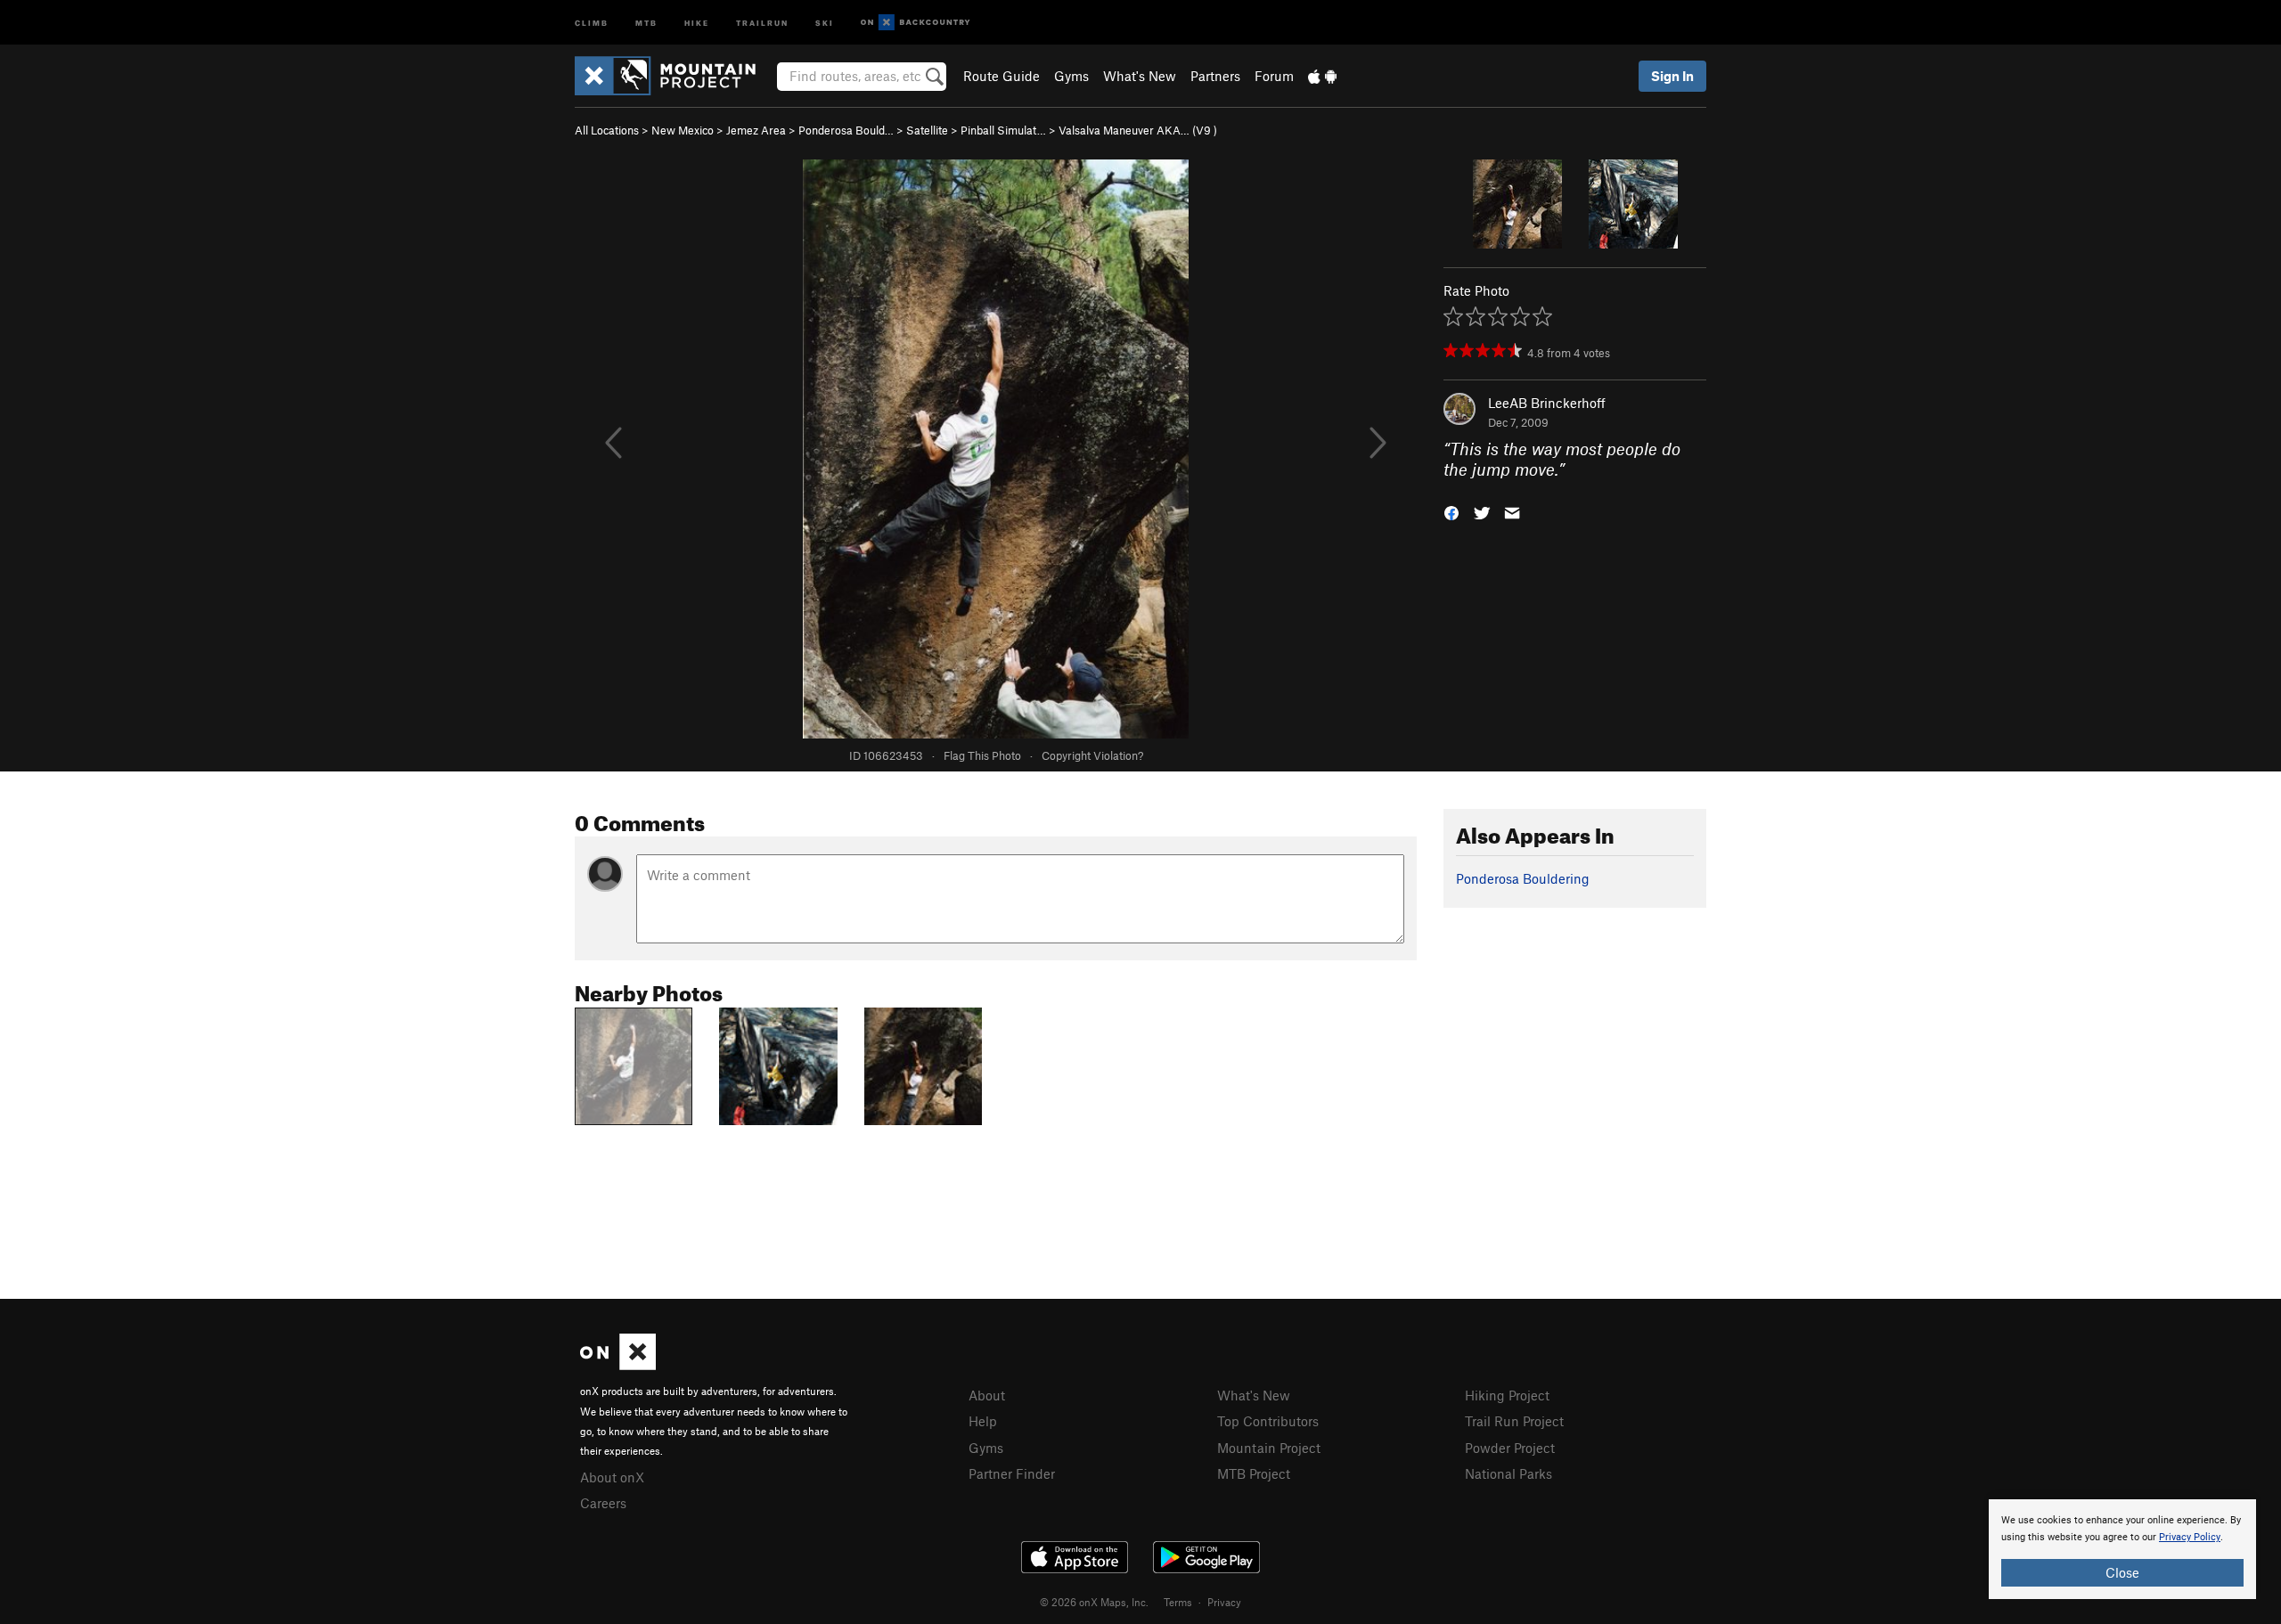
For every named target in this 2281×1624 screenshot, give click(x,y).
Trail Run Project (1514, 1421)
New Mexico (683, 130)
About (987, 1395)
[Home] (674, 76)
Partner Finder (1012, 1473)
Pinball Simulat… (1003, 130)
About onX (612, 1477)
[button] (1451, 511)
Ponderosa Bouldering (1523, 878)
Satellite (927, 130)
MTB (646, 22)
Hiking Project (1507, 1395)
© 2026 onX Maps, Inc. (1094, 1602)
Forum (1274, 76)
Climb (592, 22)
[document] (2122, 1549)
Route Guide (1002, 76)
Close (2122, 1572)
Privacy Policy (2190, 1537)
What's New (1140, 76)
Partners (1215, 76)
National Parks (1508, 1473)
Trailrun (762, 22)
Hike (697, 22)
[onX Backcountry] (916, 23)
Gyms (1071, 76)
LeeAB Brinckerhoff (1547, 403)
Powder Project (1510, 1448)
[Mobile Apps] (1322, 76)
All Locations (607, 130)
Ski (825, 22)
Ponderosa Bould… (846, 130)
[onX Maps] (618, 1365)
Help (983, 1421)
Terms (1178, 1602)
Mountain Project (1269, 1448)
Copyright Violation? (1092, 755)
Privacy (1224, 1602)
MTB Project (1254, 1473)
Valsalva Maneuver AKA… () (1138, 130)
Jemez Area (756, 130)
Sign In (1672, 76)
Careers (603, 1503)
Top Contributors (1268, 1421)
